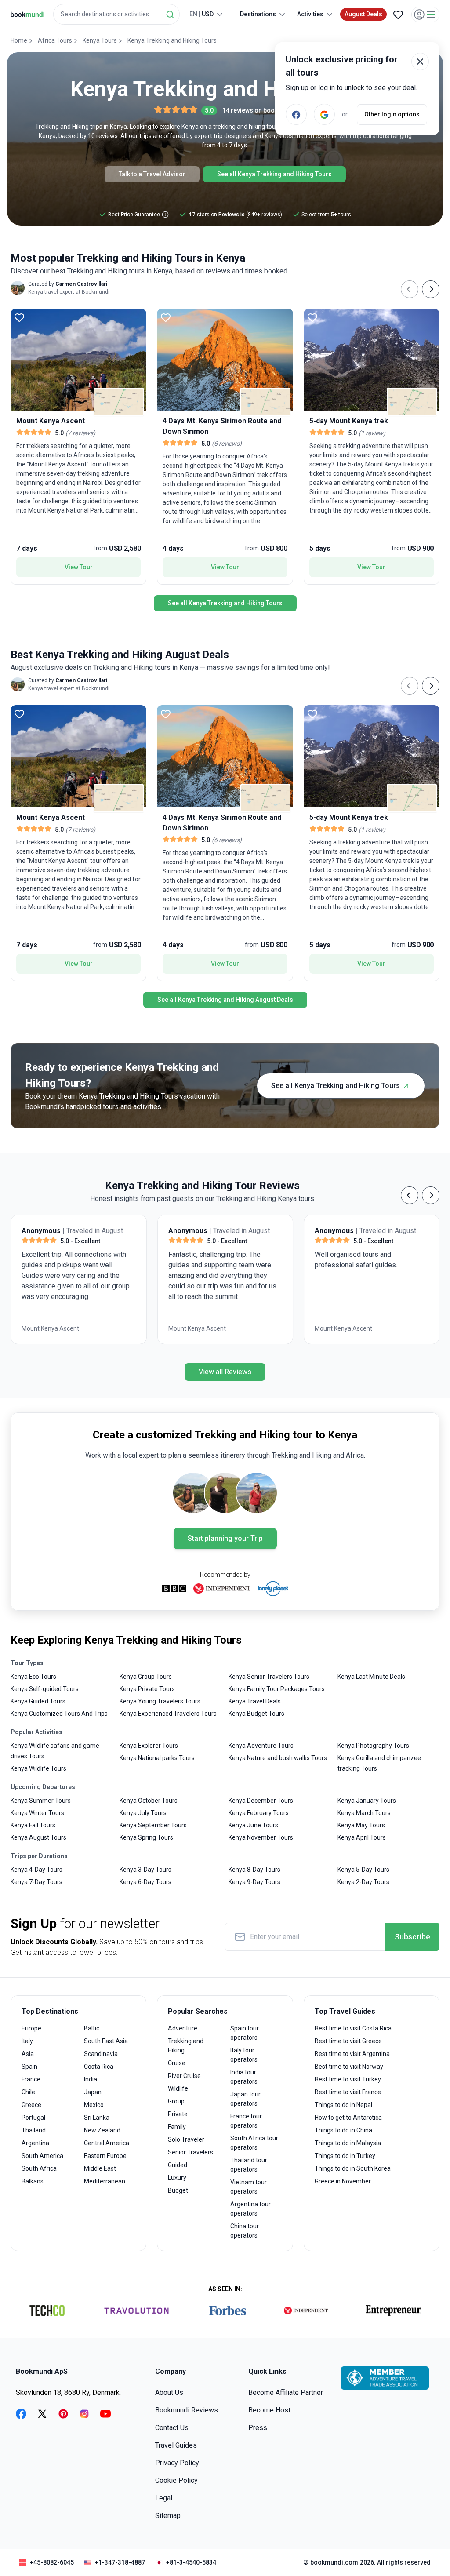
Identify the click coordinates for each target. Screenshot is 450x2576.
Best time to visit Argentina (352, 2054)
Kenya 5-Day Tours (363, 1870)
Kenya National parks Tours (157, 1758)
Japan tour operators (245, 2099)
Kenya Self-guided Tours (45, 1689)
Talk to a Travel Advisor (152, 174)
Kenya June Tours (253, 1825)
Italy (27, 2041)
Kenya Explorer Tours (149, 1746)
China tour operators (245, 2231)
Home (19, 40)
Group (176, 2101)
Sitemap (168, 2516)
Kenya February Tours (259, 1813)
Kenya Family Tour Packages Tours (277, 1689)
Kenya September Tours (153, 1825)
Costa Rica (99, 2067)
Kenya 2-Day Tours (363, 1882)
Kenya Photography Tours (373, 1746)
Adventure (183, 2028)
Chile (28, 2092)
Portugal (33, 2118)
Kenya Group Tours (146, 1677)
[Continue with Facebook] (296, 114)
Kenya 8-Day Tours (254, 1870)
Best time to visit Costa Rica (353, 2028)
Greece (31, 2105)
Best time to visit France (348, 2092)
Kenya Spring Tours (146, 1837)
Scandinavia (101, 2054)
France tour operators (246, 2121)
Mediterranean (105, 2181)
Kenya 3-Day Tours (145, 1870)
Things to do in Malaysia (348, 2143)
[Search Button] (170, 15)
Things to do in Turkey (345, 2156)
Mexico (94, 2105)
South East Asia (106, 2041)
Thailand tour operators (249, 2165)
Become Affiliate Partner (286, 2392)
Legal (164, 2498)
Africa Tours (55, 40)
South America (42, 2156)
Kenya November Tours (261, 1837)
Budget (178, 2190)
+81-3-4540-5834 (191, 2562)
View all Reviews (225, 1372)
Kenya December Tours (261, 1801)
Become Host (269, 2410)
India (91, 2079)
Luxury (177, 2178)
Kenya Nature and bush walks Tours (278, 1758)
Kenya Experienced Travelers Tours (168, 1714)
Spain (29, 2067)
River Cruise (184, 2076)
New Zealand (102, 2130)
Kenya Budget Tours (256, 1714)
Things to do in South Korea (353, 2168)
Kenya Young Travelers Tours (160, 1701)
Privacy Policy (177, 2463)
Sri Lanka (97, 2118)
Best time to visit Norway (349, 2067)
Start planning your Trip (225, 1538)
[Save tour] (19, 317)
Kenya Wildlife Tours (38, 1768)
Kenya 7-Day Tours (36, 1882)
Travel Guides (176, 2445)
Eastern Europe (105, 2156)
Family (177, 2127)
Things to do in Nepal (343, 2105)
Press (258, 2428)
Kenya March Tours (364, 1813)
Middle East (100, 2168)
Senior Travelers (191, 2152)
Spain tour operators (245, 2033)
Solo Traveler (186, 2139)
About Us (169, 2392)
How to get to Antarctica (348, 2118)
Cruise (177, 2063)
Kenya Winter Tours (37, 1813)
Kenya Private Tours (147, 1689)
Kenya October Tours (149, 1801)
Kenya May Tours (361, 1825)
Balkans (33, 2181)
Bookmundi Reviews (187, 2410)
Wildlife (178, 2088)
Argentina (35, 2143)
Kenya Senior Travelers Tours (269, 1677)
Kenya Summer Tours (41, 1801)
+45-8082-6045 (52, 2562)
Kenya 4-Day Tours (36, 1870)
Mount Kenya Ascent (50, 1328)
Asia (28, 2054)
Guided (178, 2165)
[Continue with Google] (324, 114)
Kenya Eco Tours (33, 1677)
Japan (93, 2092)
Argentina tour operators (250, 2209)
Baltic (92, 2028)
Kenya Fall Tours (33, 1825)
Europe (31, 2028)
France (31, 2079)
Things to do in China (343, 2130)
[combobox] (116, 14)
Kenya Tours (100, 40)
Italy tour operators (244, 2055)
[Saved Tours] (398, 15)
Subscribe (412, 1937)
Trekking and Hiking (186, 2046)
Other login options (392, 114)
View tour (79, 567)
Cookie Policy (176, 2480)
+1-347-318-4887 (120, 2562)
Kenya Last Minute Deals (371, 1677)
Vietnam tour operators (249, 2187)
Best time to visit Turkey (348, 2079)
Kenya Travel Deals (255, 1701)
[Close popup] (420, 62)
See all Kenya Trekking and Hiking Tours (274, 174)
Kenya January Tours (367, 1801)
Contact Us (172, 2428)
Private (178, 2114)
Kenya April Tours (362, 1837)
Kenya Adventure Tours (261, 1746)
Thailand (34, 2130)
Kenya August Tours (38, 1837)
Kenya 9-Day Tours (254, 1882)
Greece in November (343, 2181)
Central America (107, 2143)
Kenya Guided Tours (38, 1701)
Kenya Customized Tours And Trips (59, 1714)
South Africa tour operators (254, 2143)
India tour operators (244, 2077)
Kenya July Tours (143, 1813)
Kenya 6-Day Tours (145, 1882)
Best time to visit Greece (348, 2041)
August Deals (363, 14)
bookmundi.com (334, 2562)
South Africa (39, 2168)
